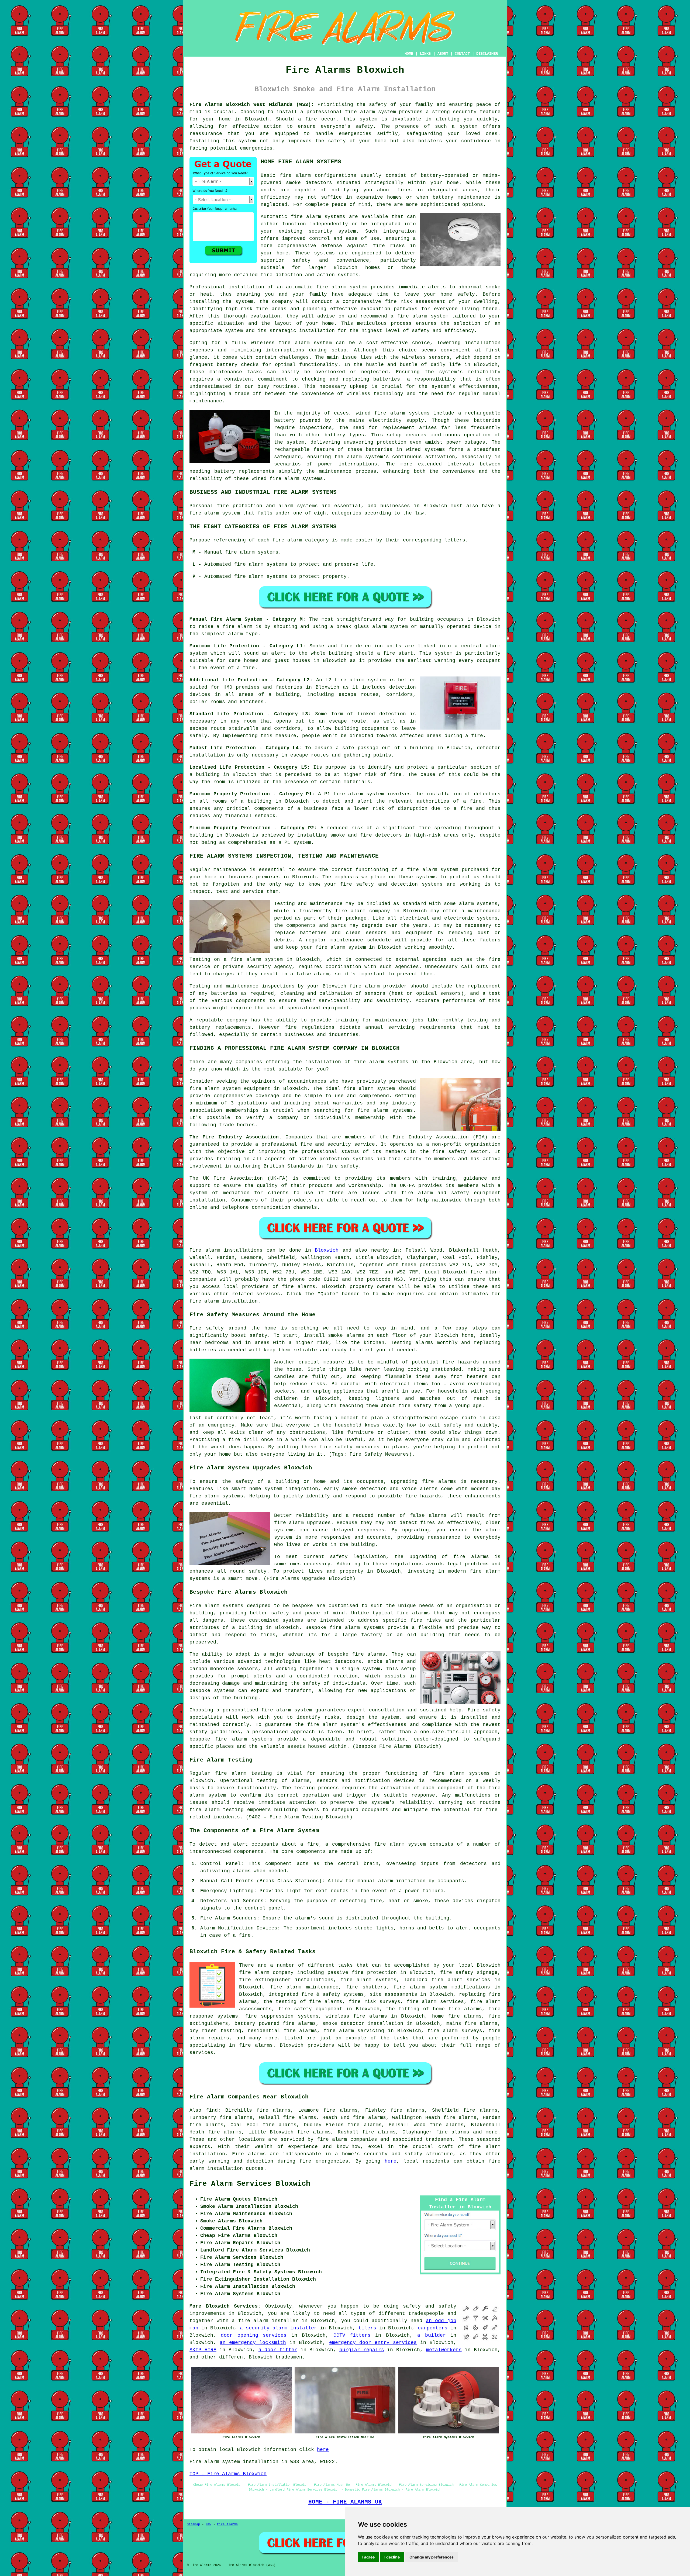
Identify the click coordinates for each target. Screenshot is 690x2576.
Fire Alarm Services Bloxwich (250, 2184)
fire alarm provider (378, 986)
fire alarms (299, 1287)
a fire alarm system (429, 870)
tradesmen (289, 2357)
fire (245, 1935)
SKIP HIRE (203, 2350)
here (391, 2161)
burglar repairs (362, 2350)
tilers (367, 2328)
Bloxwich (327, 1250)
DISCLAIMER (487, 54)
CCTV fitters (352, 2335)
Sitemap (193, 2525)
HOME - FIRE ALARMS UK (345, 2502)
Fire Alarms (227, 2525)
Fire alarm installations (226, 1250)
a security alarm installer (278, 2328)
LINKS (425, 54)
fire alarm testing (244, 1773)
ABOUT (443, 54)
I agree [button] (368, 2557)
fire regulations (310, 1027)
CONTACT (462, 54)
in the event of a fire (222, 668)
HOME (409, 54)
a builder (431, 2335)
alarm (386, 1881)
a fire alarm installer (265, 2321)
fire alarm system (370, 112)
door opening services (254, 2335)
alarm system (368, 680)
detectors (389, 835)
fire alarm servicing (354, 2031)
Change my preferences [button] (432, 2557)
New (208, 2525)
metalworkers (444, 2350)
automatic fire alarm (316, 287)
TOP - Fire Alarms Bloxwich (228, 2474)
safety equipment (476, 1193)
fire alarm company (266, 1973)
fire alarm (295, 175)
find (212, 2110)
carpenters (433, 2328)
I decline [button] (392, 2557)
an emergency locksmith (253, 2343)
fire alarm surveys (455, 2031)
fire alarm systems (296, 479)
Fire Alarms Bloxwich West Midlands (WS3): (252, 105)
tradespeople (426, 2313)
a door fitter (278, 2350)
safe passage (360, 748)
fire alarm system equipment (230, 1089)
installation (483, 343)
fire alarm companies (347, 2139)
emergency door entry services (373, 2343)
